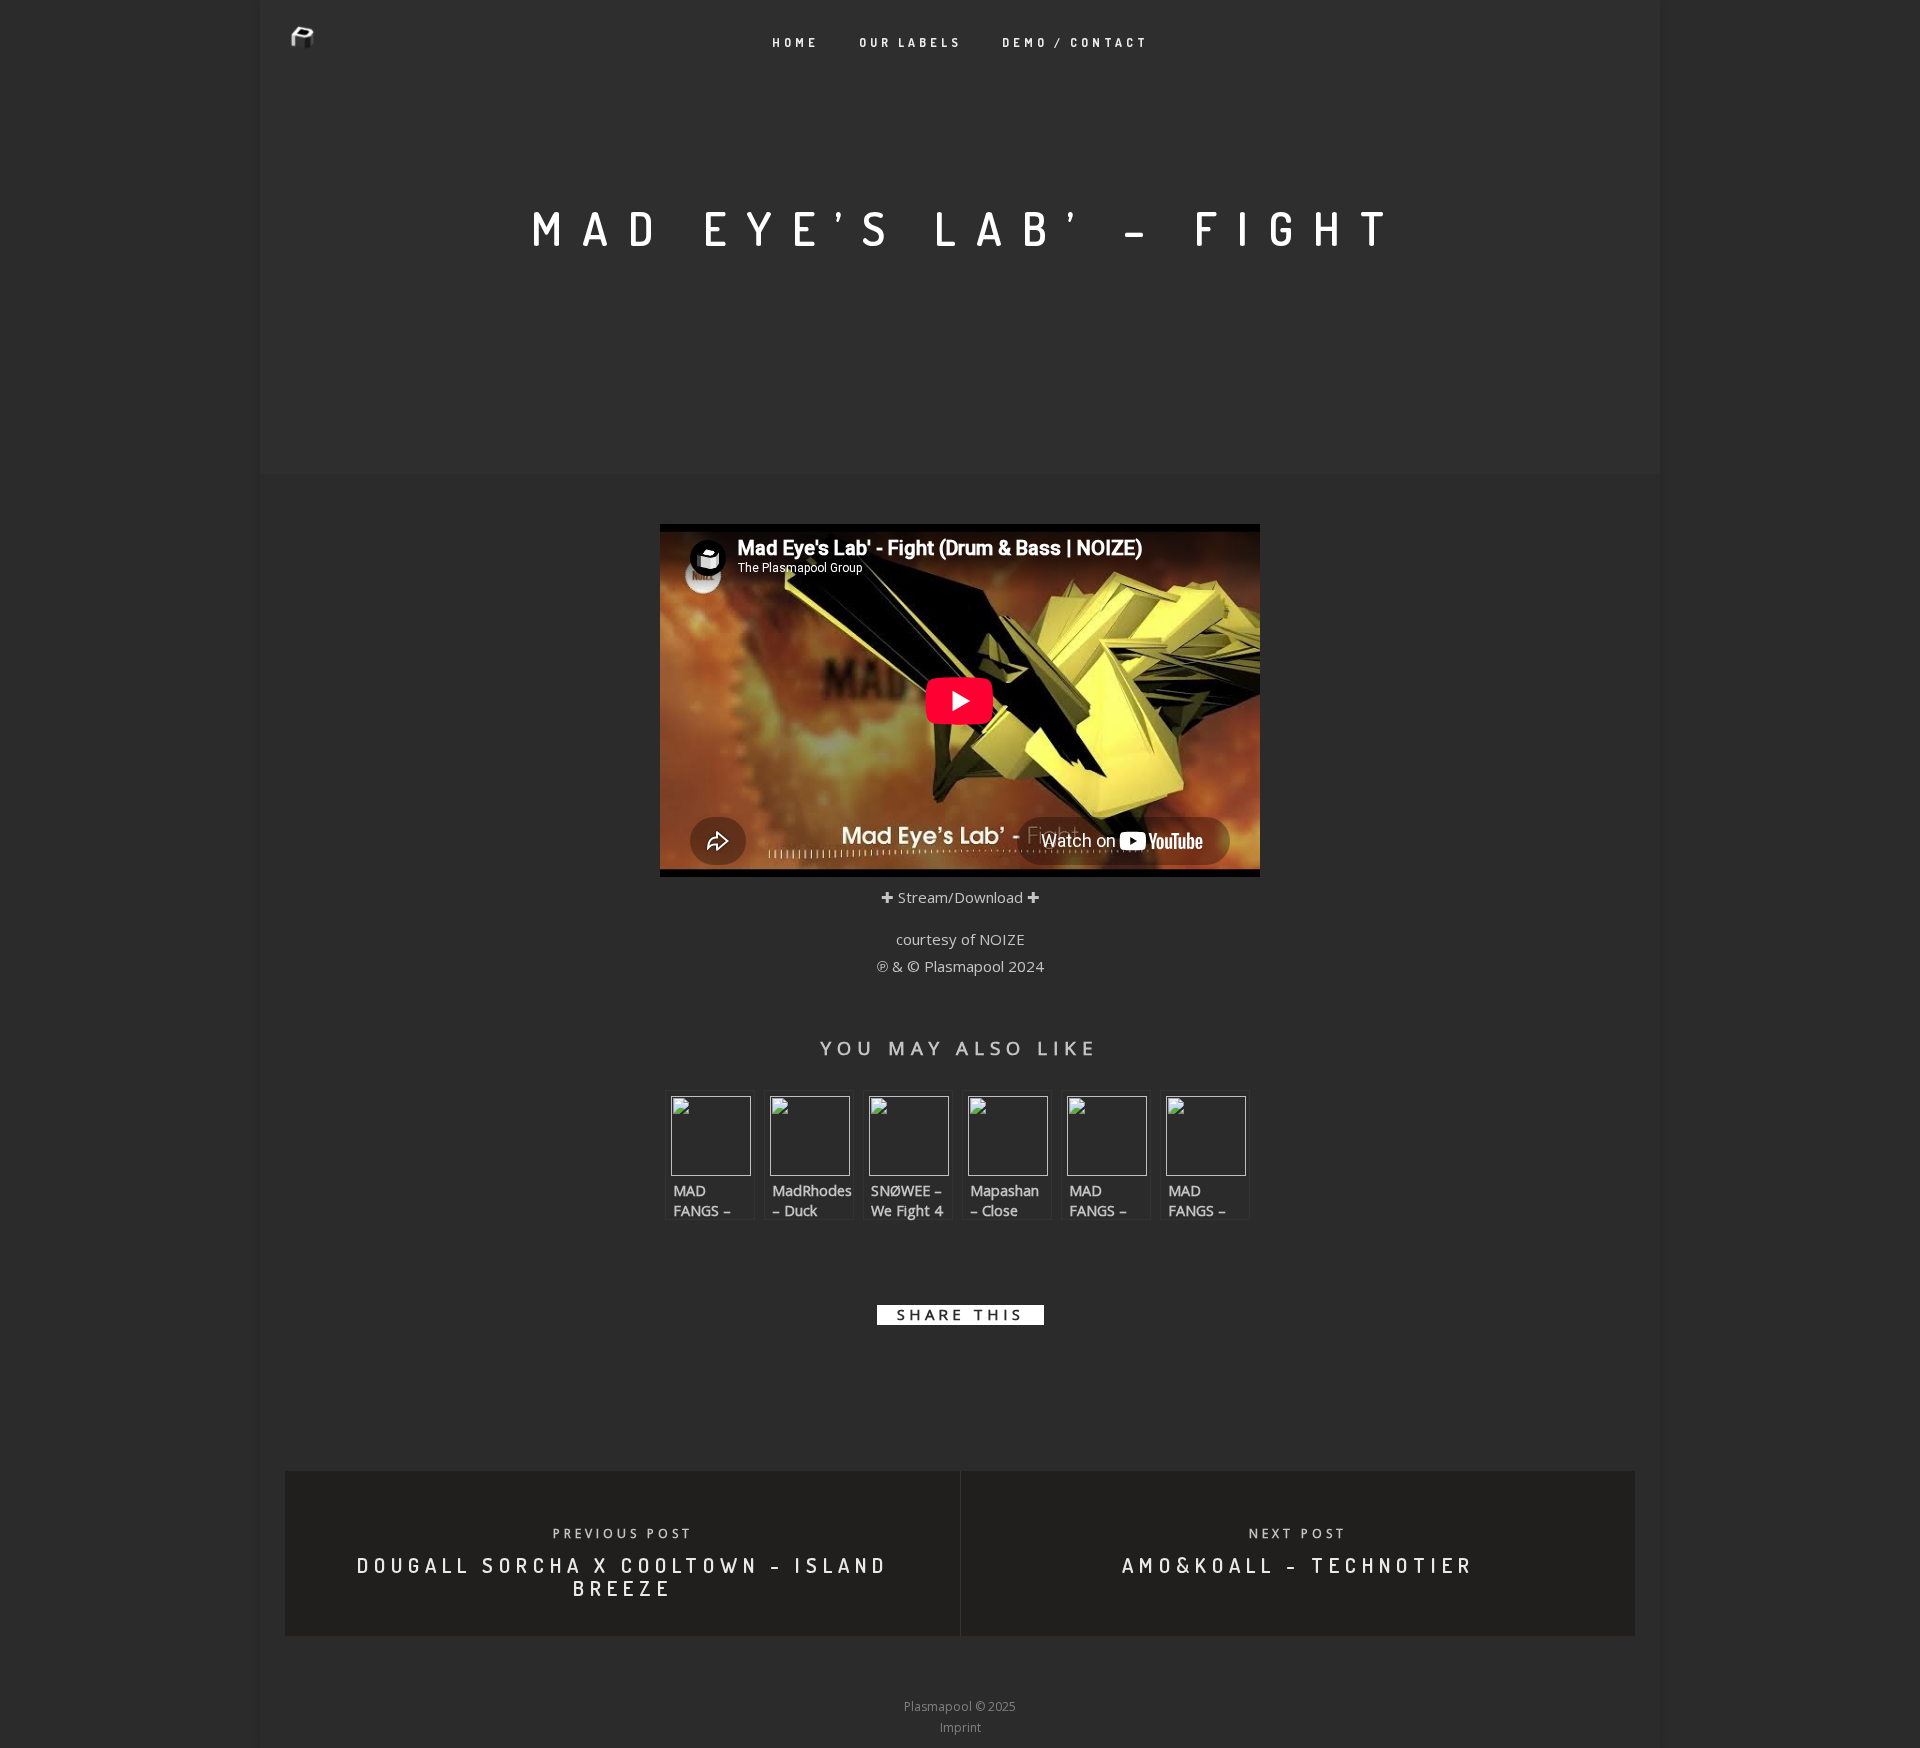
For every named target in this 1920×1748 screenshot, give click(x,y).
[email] (1072, 1372)
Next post (1298, 1533)
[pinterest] (982, 1372)
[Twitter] (849, 1669)
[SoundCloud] (1034, 1669)
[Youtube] (960, 1669)
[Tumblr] (886, 1669)
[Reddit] (997, 1669)
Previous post (623, 1533)
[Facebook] (812, 1669)
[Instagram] (923, 1669)
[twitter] (892, 1372)
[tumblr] (1027, 1372)
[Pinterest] (1071, 1669)
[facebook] (847, 1372)
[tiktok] (1108, 1669)
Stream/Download (960, 897)
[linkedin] (937, 1372)
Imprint (960, 1727)
